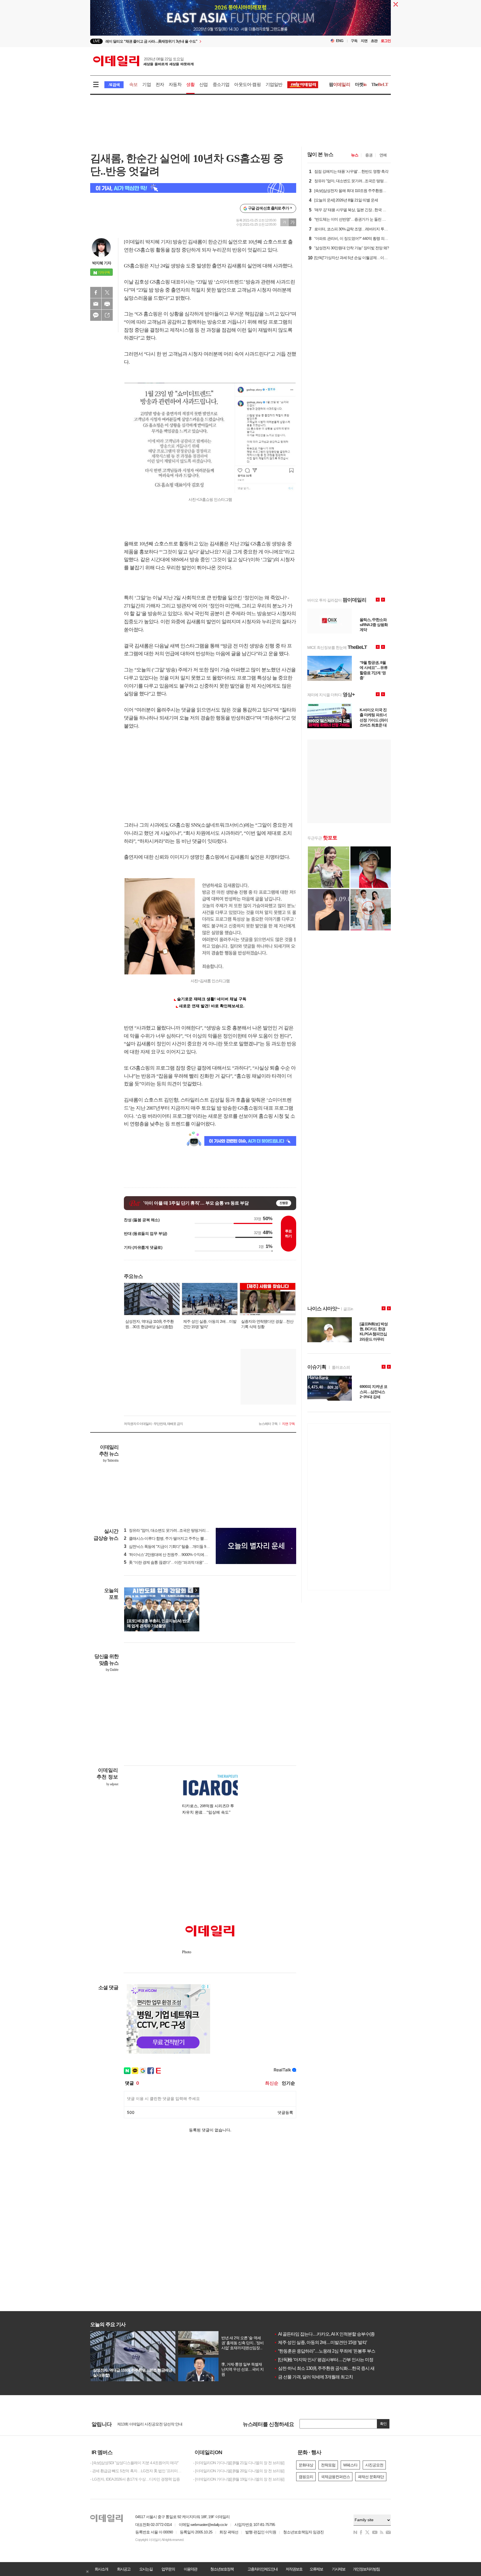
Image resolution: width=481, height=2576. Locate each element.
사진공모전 (374, 2465)
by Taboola (111, 1461)
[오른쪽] (196, 1590)
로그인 (386, 41)
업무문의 (168, 2569)
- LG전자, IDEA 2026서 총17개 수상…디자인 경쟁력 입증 (135, 2479)
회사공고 (124, 2569)
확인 (383, 2424)
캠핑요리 (306, 2477)
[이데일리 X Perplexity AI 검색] (193, 188)
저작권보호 (294, 2569)
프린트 (107, 304)
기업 (146, 84)
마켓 (361, 84)
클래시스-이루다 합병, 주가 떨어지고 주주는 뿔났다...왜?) (172, 1538)
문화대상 (306, 2465)
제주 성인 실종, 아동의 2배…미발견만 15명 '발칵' (320, 2342)
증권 (369, 155)
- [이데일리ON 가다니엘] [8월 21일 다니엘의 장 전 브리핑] (239, 2463)
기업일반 (274, 84)
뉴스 (355, 155)
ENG (340, 41)
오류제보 (316, 2569)
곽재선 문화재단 (371, 2477)
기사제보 (338, 2569)
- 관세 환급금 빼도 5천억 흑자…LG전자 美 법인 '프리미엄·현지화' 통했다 (138, 2471)
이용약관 (190, 2569)
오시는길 (146, 2569)
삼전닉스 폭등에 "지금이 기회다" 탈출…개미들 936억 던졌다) (175, 1546)
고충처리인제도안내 (262, 2569)
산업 (203, 84)
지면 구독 (288, 1424)
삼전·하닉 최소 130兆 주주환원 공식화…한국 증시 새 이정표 (331, 2368)
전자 (160, 84)
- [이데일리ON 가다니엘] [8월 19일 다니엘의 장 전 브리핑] (239, 2479)
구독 (354, 41)
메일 (96, 304)
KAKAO (96, 315)
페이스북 (96, 292)
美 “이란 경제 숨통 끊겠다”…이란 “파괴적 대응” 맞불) (168, 1562)
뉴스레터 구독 (268, 1424)
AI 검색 (114, 85)
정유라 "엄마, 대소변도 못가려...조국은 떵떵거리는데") (169, 1530)
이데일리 (143, 61)
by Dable (112, 1670)
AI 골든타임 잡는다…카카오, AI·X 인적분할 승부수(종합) (327, 2334)
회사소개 (101, 2569)
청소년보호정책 (222, 2569)
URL (107, 315)
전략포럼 (328, 2465)
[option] (195, 41)
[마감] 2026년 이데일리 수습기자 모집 (147, 2424)
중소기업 (221, 84)
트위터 (107, 292)
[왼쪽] (191, 1590)
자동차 (175, 84)
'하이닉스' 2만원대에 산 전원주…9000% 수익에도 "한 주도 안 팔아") (180, 1555)
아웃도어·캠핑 (247, 84)
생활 (190, 84)
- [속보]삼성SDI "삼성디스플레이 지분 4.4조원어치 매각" (134, 2463)
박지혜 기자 (102, 263)
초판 (374, 41)
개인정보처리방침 (366, 2569)
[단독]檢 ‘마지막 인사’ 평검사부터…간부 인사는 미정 (324, 2360)
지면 (364, 41)
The (380, 84)
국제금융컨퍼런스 (335, 2477)
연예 (383, 155)
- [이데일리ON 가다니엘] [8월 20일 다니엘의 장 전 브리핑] (239, 2471)
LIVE (96, 41)
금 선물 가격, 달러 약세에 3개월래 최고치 (313, 2377)
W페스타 (350, 2465)
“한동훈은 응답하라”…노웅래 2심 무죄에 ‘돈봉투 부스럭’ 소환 (332, 2351)
